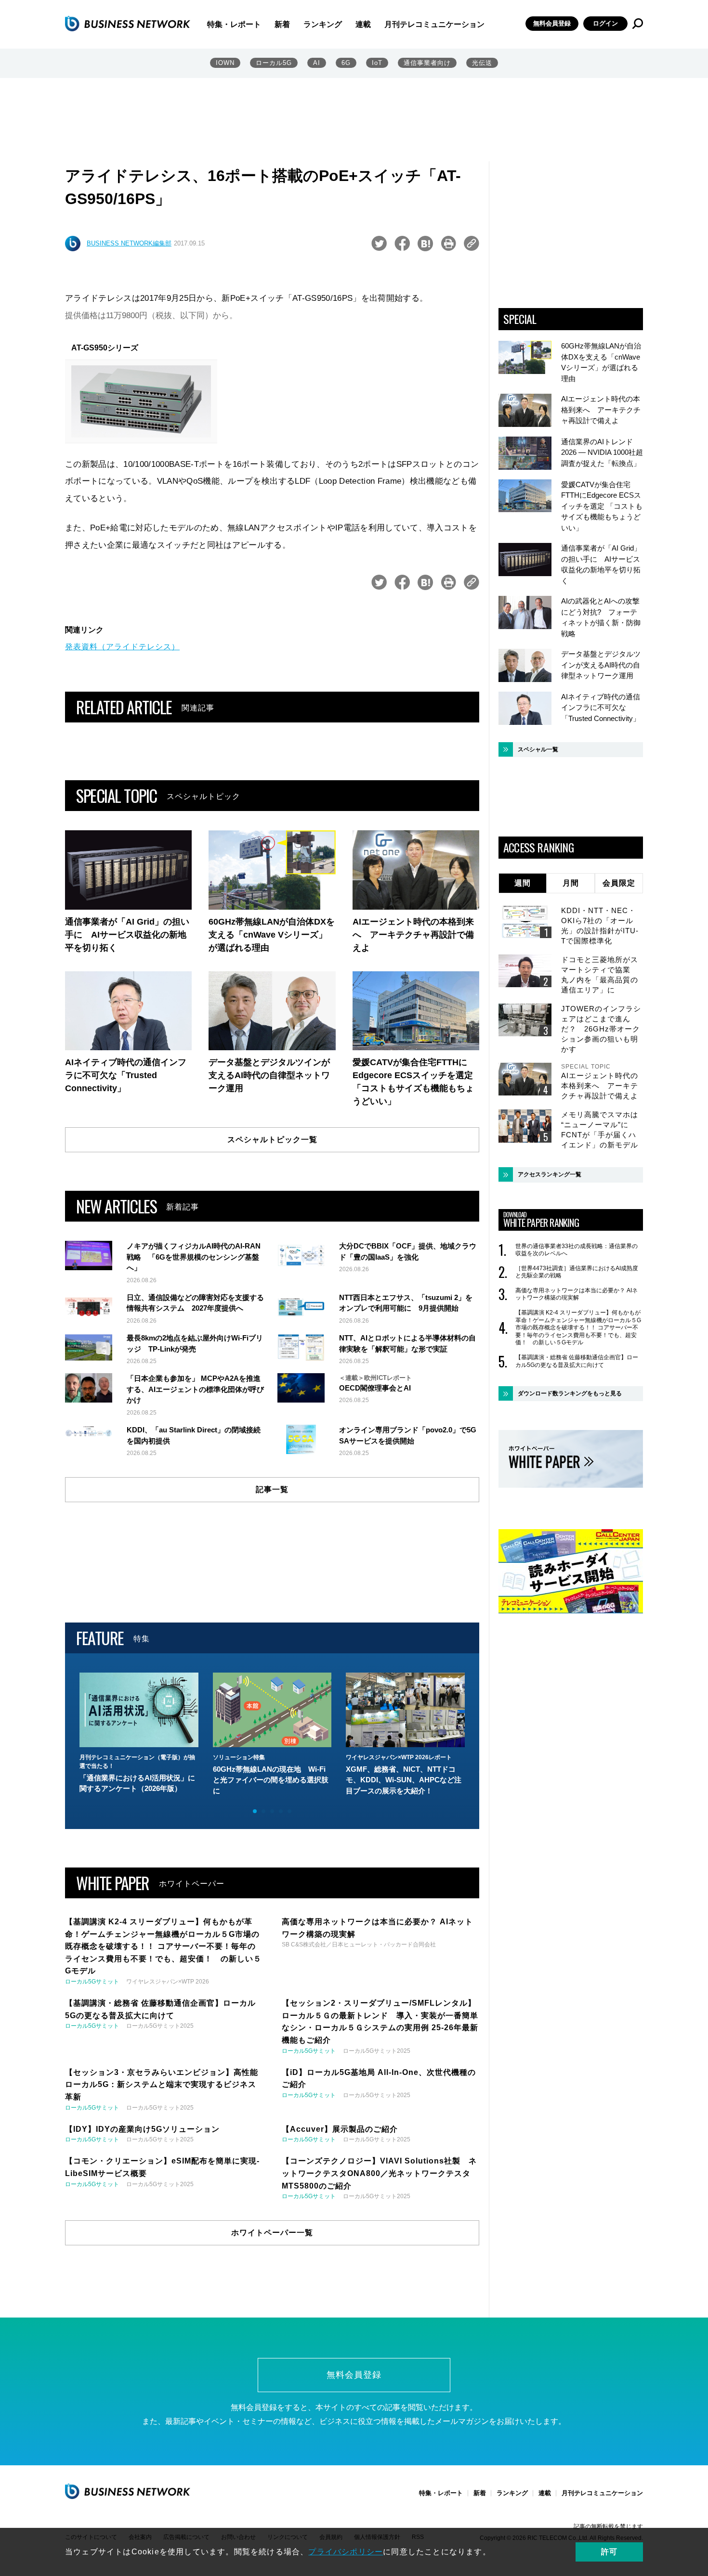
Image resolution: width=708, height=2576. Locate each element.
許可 (609, 2552)
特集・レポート (234, 24)
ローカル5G (274, 63)
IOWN (225, 63)
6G (346, 63)
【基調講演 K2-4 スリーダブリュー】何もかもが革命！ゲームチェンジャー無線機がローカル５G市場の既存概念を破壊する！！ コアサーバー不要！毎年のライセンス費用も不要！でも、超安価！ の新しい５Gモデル (578, 1327)
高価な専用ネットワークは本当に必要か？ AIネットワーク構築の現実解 (577, 1294)
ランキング (323, 24)
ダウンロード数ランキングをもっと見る (570, 1393)
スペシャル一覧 (538, 749)
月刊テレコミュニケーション (434, 24)
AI (317, 63)
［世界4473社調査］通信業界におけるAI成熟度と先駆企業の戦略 (577, 1272)
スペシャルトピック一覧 (272, 1140)
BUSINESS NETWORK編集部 (129, 243)
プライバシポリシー (346, 2552)
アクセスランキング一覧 (550, 1174)
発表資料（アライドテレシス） (122, 647)
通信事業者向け (427, 63)
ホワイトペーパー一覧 (272, 2233)
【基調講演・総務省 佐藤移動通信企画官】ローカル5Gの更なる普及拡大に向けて (577, 1361)
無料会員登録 (552, 23)
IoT (377, 63)
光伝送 (482, 63)
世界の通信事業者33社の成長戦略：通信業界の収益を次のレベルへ (577, 1250)
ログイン (605, 23)
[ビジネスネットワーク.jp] (128, 24)
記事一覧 (272, 1489)
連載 (363, 24)
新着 (282, 24)
